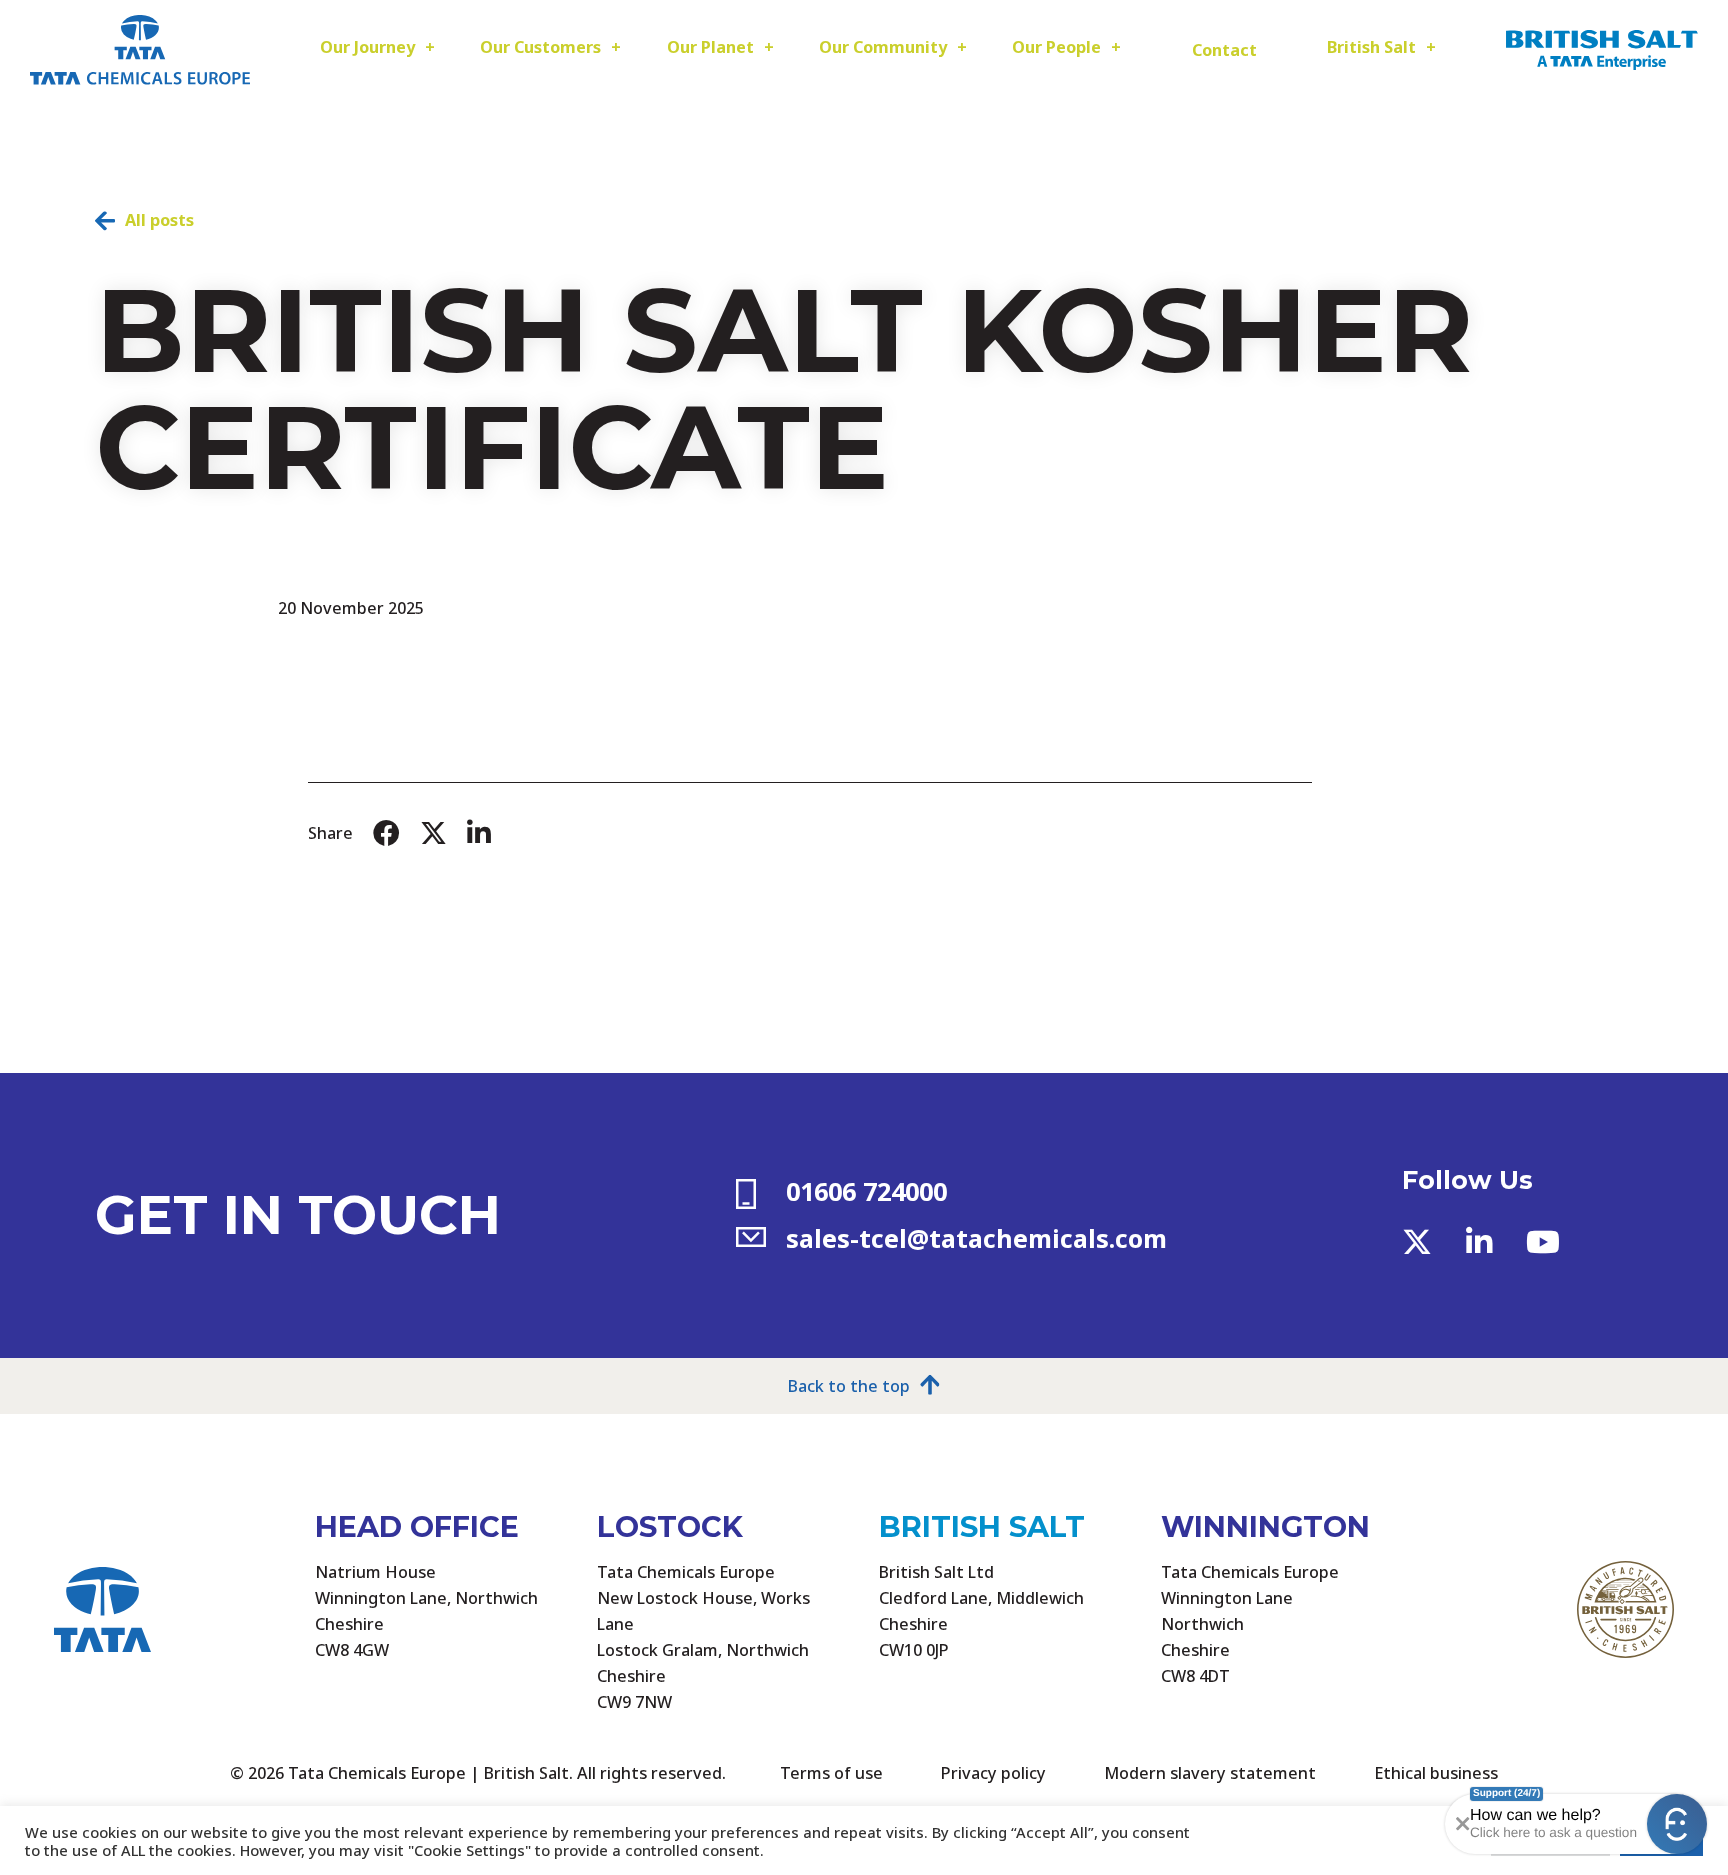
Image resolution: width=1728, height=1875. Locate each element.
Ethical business (1436, 1773)
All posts (159, 220)
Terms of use (831, 1773)
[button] (1677, 1824)
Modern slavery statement (1210, 1773)
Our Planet (710, 47)
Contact (1224, 50)
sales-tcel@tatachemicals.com (976, 1238)
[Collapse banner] (1458, 1824)
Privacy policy (993, 1773)
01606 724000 (866, 1191)
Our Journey (367, 47)
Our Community (883, 47)
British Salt (1371, 47)
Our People (1056, 47)
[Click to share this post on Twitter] (433, 833)
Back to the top (849, 1387)
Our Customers (540, 47)
